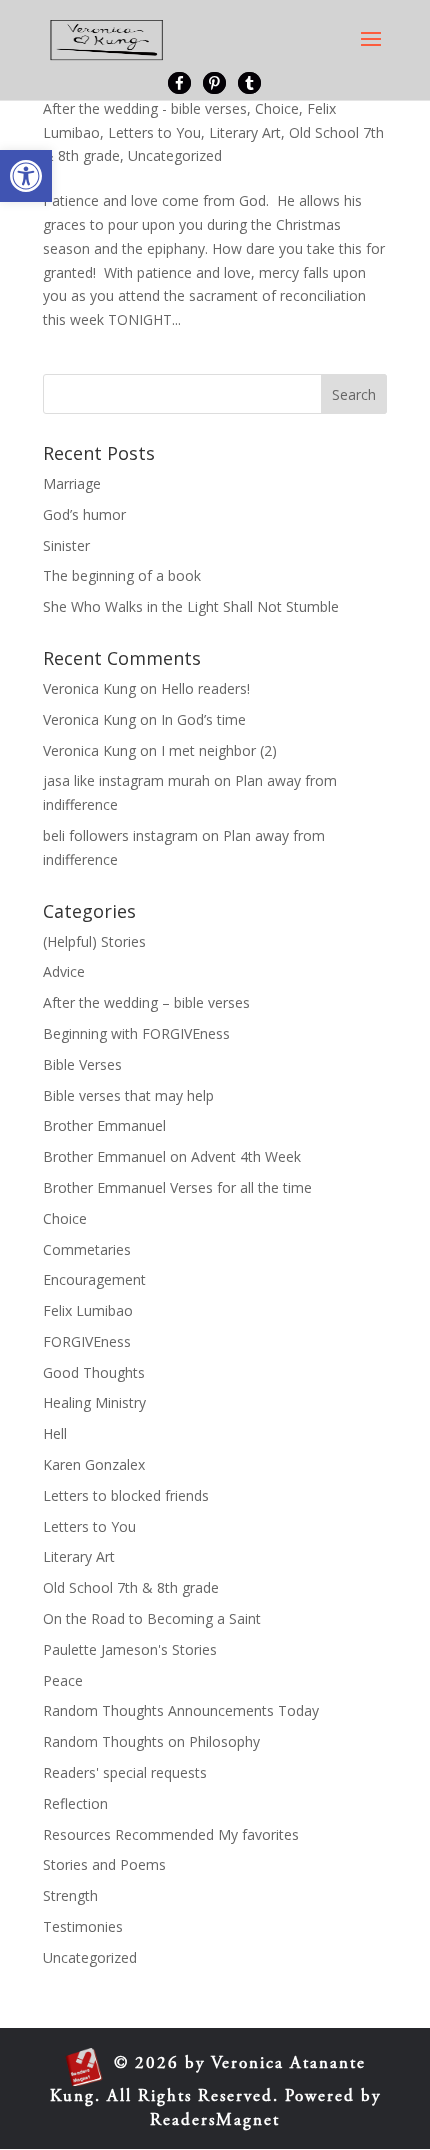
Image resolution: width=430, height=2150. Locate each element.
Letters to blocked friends (126, 1495)
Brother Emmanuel (104, 1125)
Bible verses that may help (128, 1095)
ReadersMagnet (215, 2121)
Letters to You (154, 132)
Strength (70, 1895)
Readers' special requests (125, 1772)
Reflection (75, 1803)
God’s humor (84, 514)
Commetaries (87, 1249)
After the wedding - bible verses (145, 108)
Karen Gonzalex (94, 1464)
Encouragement (94, 1279)
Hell (55, 1433)
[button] (26, 176)
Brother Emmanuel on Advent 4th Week (172, 1156)
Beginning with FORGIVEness (136, 1033)
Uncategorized (175, 155)
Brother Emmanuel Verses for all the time (177, 1187)
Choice (277, 108)
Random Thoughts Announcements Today (181, 1710)
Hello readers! (205, 688)
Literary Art (245, 132)
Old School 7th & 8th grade (131, 1587)
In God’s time (203, 719)
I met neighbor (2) (219, 750)
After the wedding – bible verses (146, 1002)
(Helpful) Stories (94, 941)
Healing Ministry (94, 1402)
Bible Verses (82, 1064)
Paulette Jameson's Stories (130, 1649)
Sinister (66, 545)
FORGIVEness (87, 1341)
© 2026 (146, 2064)
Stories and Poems (104, 1864)
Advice (64, 971)
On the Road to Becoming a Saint (152, 1618)
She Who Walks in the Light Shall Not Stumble (191, 606)
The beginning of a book (122, 575)
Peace (63, 1680)
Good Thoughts (94, 1372)
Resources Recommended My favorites (171, 1834)
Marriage (72, 483)
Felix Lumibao (88, 1310)
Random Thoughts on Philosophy (151, 1741)
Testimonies (83, 1926)
